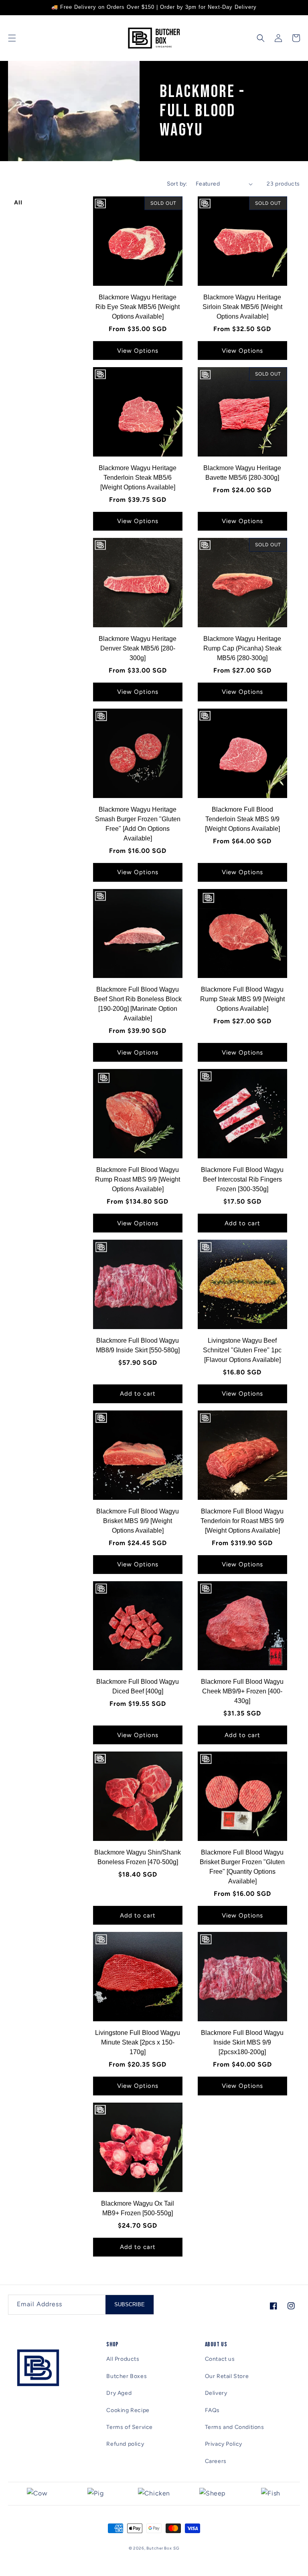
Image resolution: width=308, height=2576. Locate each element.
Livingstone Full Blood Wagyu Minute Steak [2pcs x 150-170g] (138, 2042)
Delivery (216, 2393)
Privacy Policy (224, 2444)
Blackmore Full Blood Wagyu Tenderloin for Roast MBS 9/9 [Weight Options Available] (242, 1521)
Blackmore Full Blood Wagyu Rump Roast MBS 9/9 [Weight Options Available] (138, 1179)
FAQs (212, 2410)
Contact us (220, 2359)
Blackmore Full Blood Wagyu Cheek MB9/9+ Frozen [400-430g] (242, 1691)
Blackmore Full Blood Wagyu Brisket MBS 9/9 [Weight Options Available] (138, 1521)
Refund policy (125, 2444)
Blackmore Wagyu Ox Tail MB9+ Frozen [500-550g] (138, 2208)
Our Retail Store (227, 2376)
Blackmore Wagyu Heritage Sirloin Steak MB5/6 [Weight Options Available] (242, 307)
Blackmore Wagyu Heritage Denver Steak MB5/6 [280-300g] (138, 648)
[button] (12, 38)
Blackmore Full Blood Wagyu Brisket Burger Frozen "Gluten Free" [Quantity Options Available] (242, 1867)
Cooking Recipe (128, 2410)
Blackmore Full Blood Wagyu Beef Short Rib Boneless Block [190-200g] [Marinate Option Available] (138, 1004)
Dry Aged (119, 2393)
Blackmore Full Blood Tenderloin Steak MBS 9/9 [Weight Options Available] (242, 819)
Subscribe (130, 2304)
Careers (216, 2461)
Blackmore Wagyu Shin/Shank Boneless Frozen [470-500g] (138, 1857)
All (18, 202)
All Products (123, 2359)
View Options (138, 351)
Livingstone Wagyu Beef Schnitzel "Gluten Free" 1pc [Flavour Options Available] (242, 1350)
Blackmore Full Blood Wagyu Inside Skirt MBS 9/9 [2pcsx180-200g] (242, 2042)
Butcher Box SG (163, 2548)
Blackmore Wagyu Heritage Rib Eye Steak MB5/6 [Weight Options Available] (138, 307)
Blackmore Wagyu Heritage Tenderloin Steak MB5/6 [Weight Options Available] (138, 478)
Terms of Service (130, 2427)
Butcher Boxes (127, 2376)
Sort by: (177, 184)
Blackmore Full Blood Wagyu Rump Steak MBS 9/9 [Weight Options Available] (242, 999)
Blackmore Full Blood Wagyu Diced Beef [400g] (138, 1686)
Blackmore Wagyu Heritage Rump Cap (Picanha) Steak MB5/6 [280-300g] (242, 648)
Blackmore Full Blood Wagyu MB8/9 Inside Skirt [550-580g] (138, 1345)
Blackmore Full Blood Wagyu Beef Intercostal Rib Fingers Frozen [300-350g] (242, 1179)
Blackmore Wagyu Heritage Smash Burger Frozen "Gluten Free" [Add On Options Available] (138, 824)
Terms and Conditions (235, 2427)
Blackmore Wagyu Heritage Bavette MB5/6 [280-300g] (242, 473)
